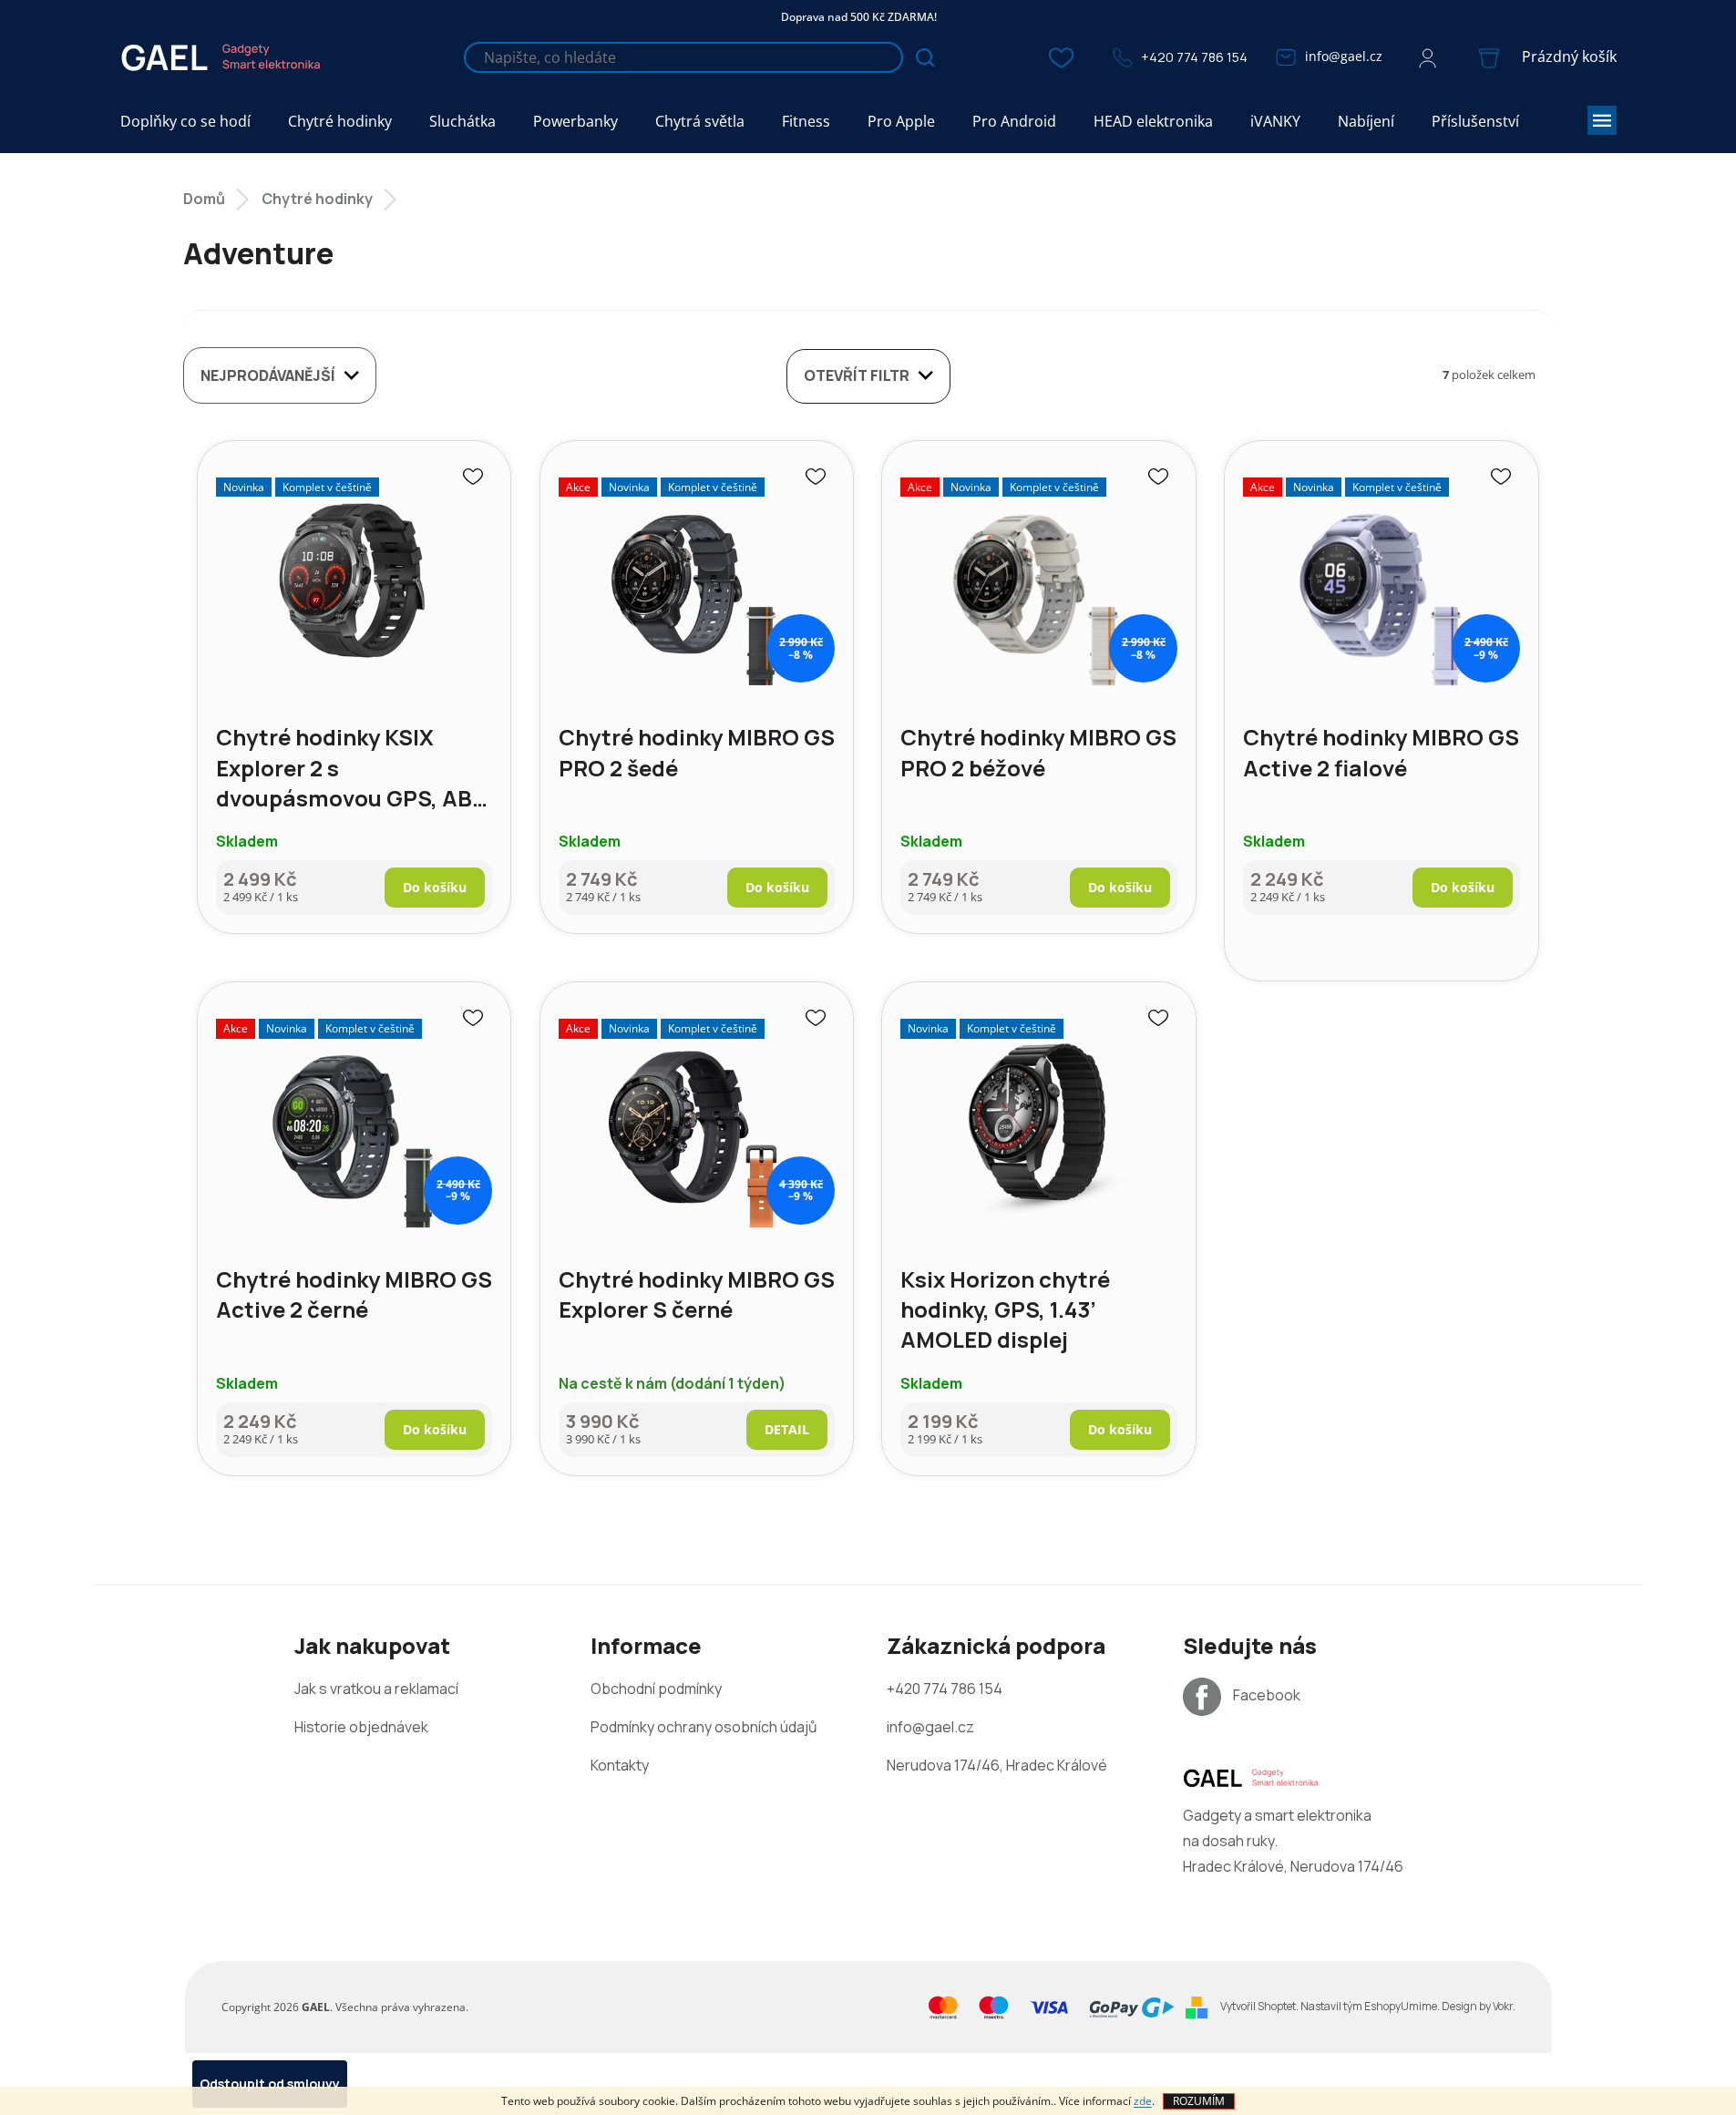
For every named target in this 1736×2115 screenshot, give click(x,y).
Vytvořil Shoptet (1258, 2006)
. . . (1368, 2006)
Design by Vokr (1477, 2006)
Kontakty (620, 1765)
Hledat (925, 57)
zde (1143, 2101)
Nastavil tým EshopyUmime (1369, 2006)
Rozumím (1199, 2101)
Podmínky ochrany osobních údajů (704, 1727)
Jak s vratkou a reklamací (376, 1689)
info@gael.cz (1344, 56)
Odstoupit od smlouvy (270, 2084)
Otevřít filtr (857, 375)
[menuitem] (185, 122)
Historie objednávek (361, 1727)
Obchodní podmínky (656, 1689)
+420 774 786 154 (1194, 57)
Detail (787, 1429)
